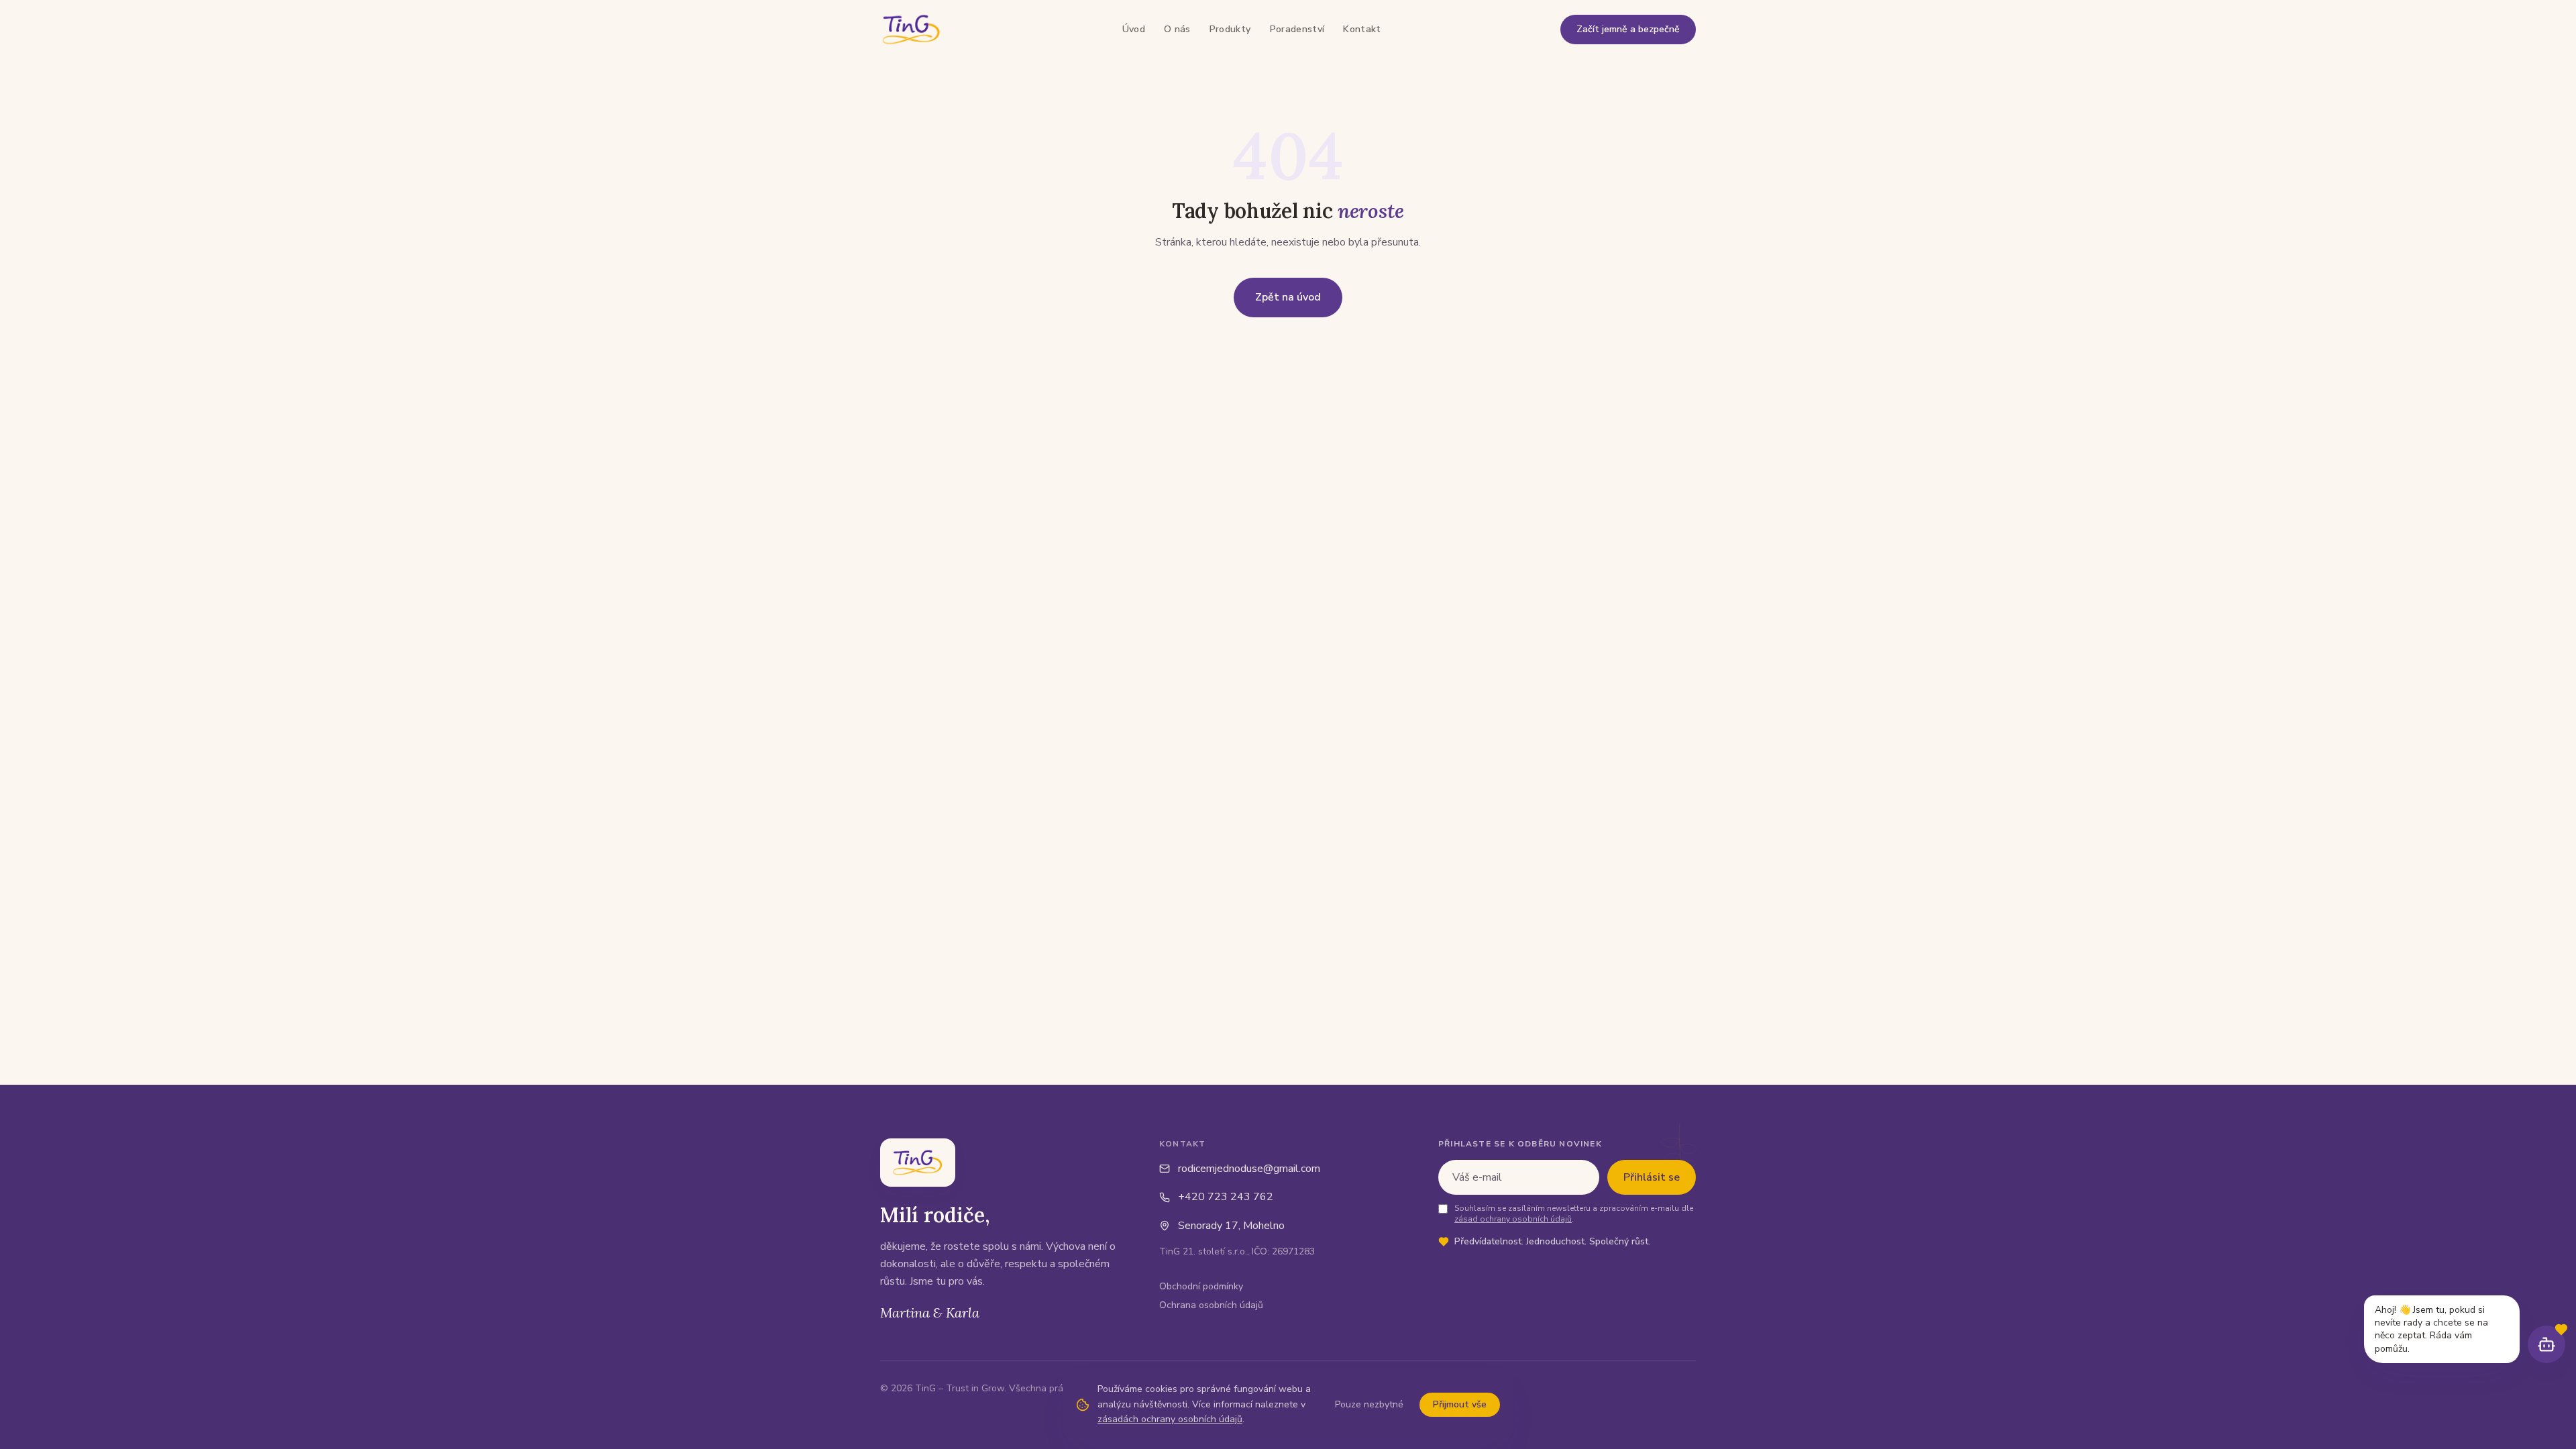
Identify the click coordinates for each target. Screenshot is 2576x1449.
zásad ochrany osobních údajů (1513, 1219)
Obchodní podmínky (1201, 1286)
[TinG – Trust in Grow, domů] (911, 30)
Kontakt (1362, 29)
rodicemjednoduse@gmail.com (1249, 1169)
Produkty (1230, 29)
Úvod (1134, 29)
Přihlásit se (1652, 1177)
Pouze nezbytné (1369, 1404)
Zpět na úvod (1288, 297)
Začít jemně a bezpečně (1628, 29)
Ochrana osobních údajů (1211, 1305)
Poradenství (1297, 29)
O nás (1177, 29)
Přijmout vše (1460, 1404)
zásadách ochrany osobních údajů (1170, 1419)
